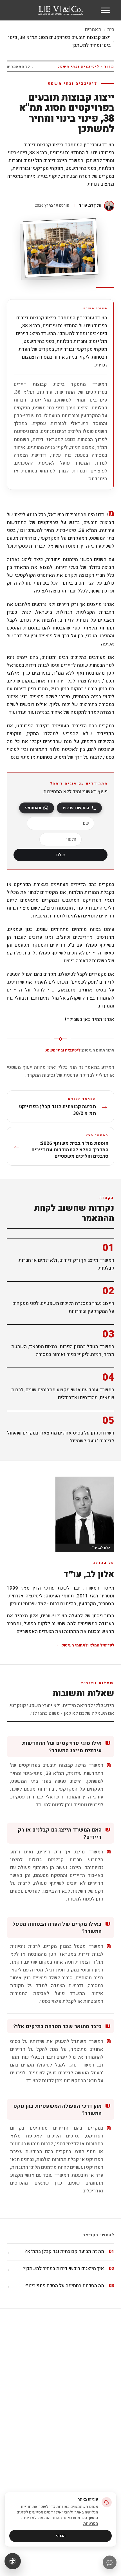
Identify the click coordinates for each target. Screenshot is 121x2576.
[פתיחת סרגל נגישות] (13, 2561)
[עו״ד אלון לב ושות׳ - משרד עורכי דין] (61, 10)
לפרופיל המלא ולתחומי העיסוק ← (85, 1645)
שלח (60, 855)
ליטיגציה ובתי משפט (62, 1050)
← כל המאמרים (21, 66)
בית (111, 30)
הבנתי (61, 2536)
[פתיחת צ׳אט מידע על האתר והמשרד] (110, 2562)
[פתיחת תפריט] (105, 10)
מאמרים (93, 30)
